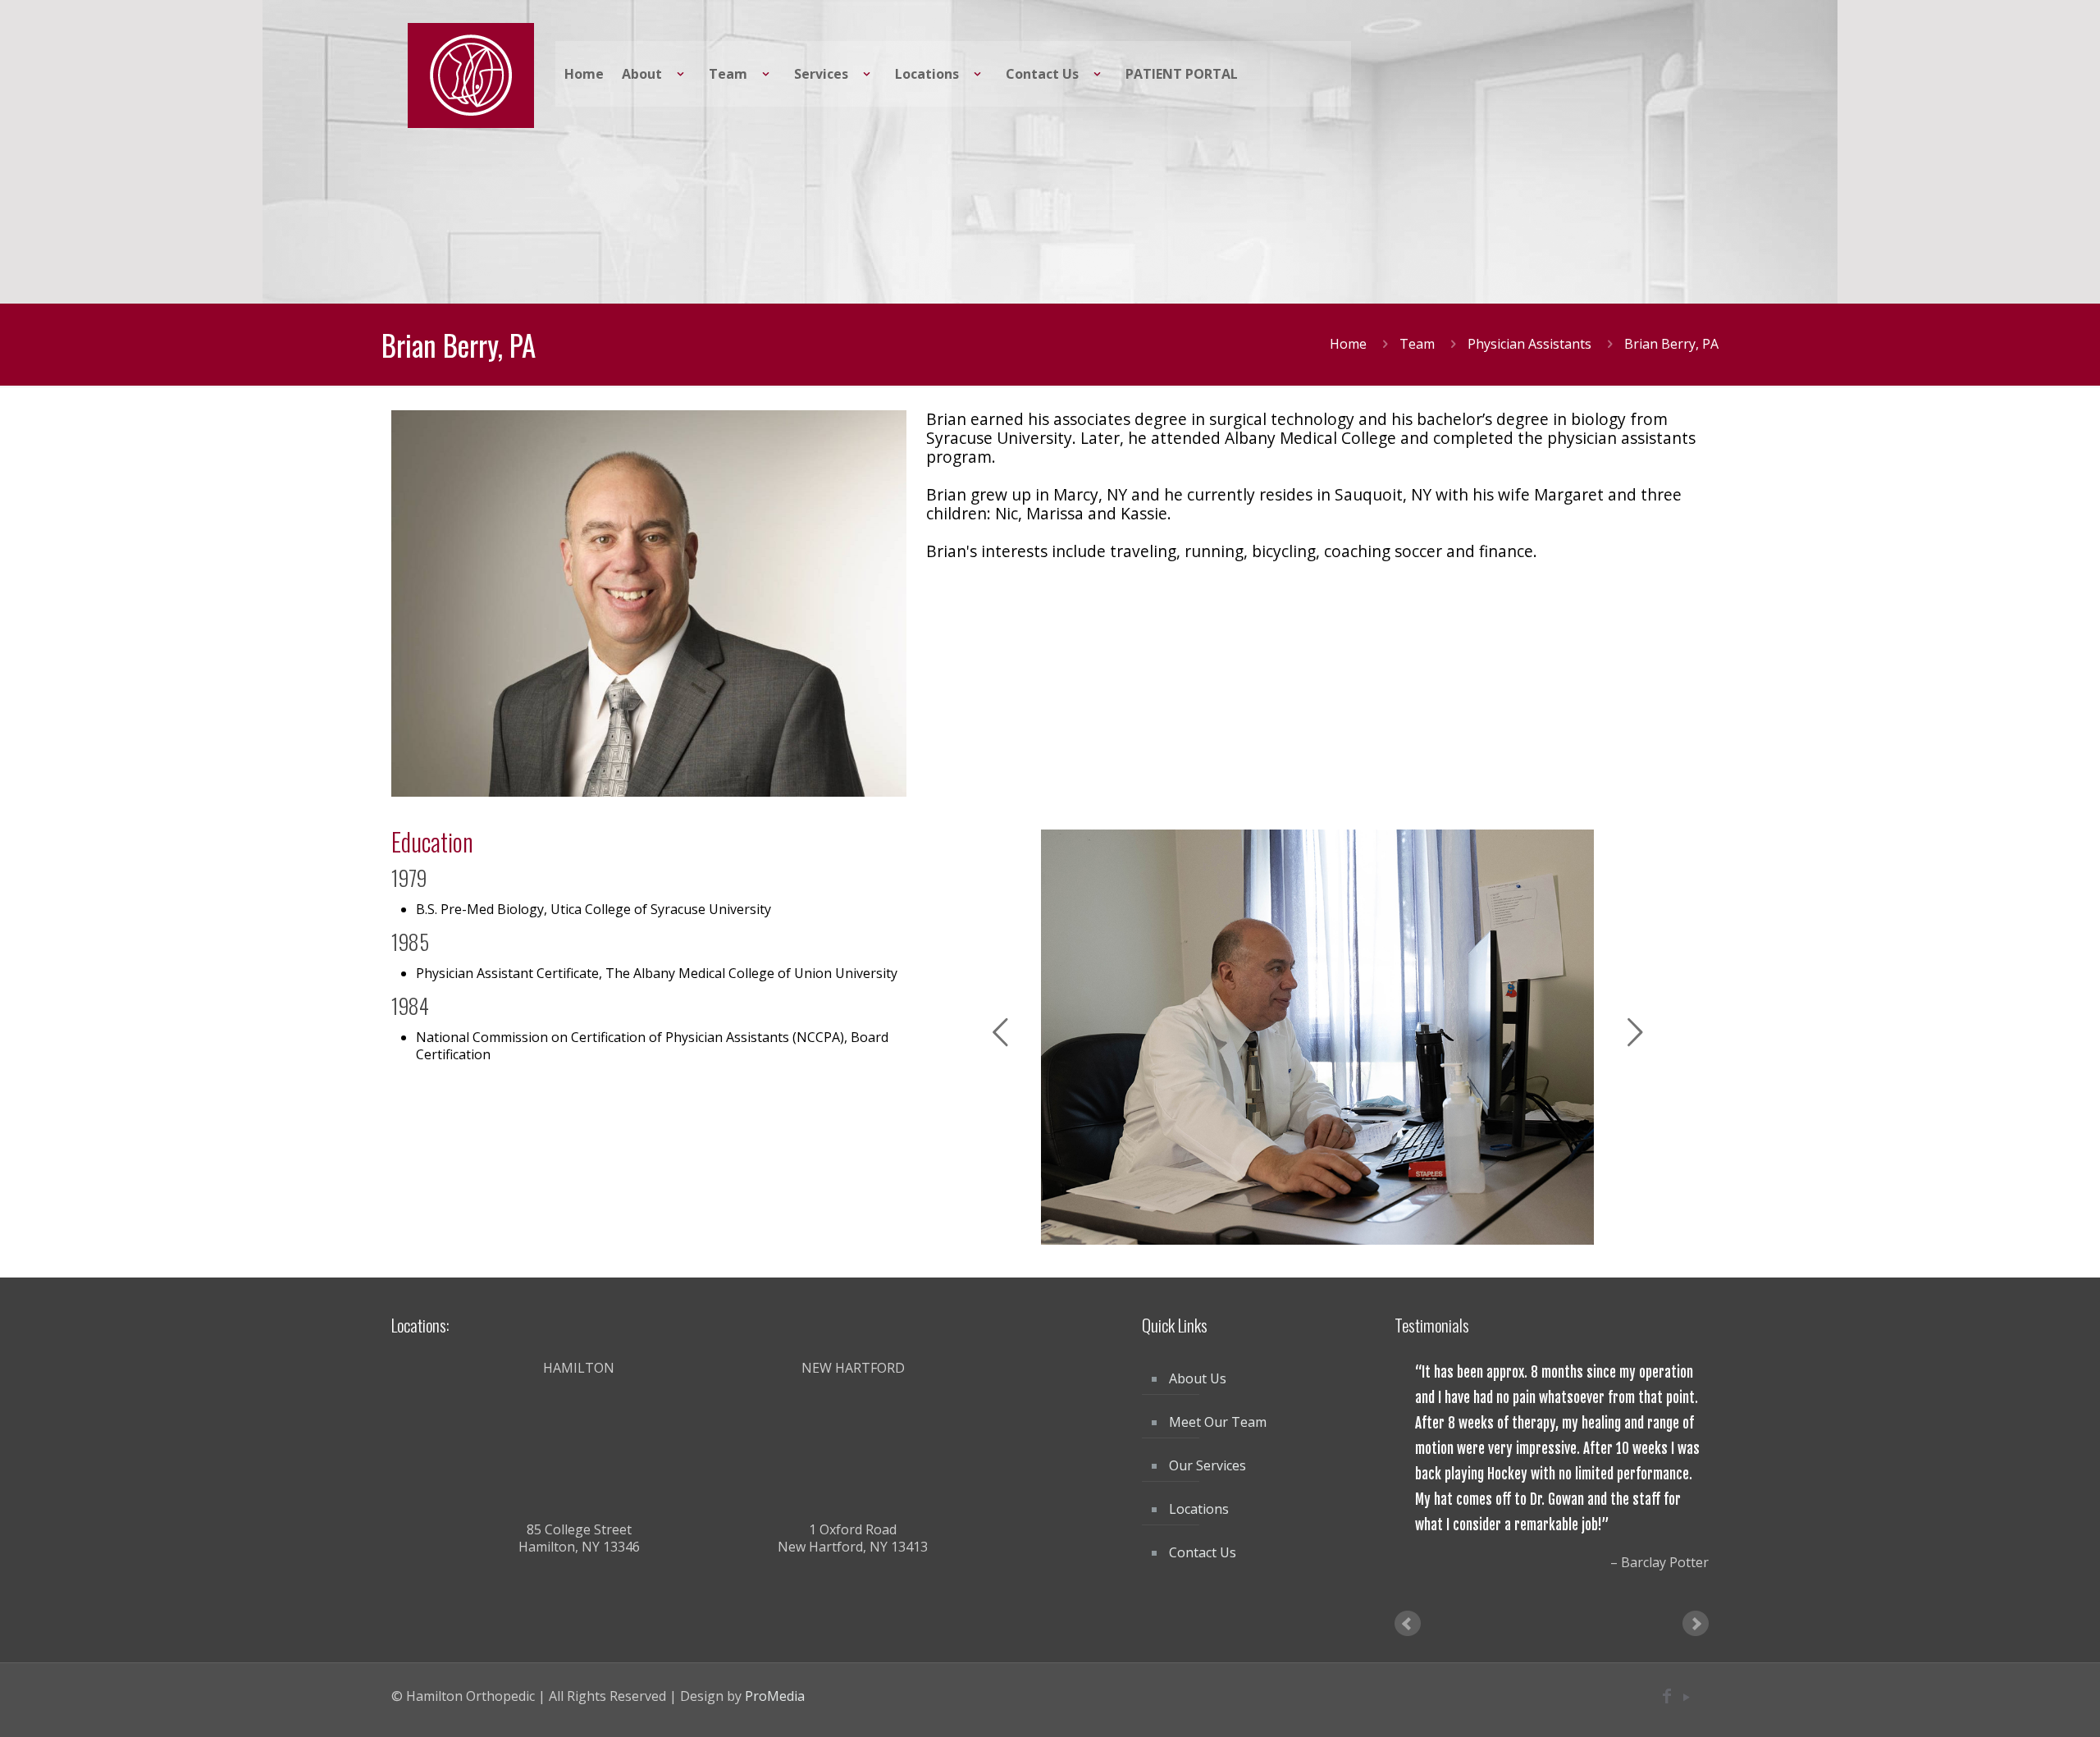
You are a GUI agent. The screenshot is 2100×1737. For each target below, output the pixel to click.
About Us (1198, 1378)
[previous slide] (1000, 1032)
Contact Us (1203, 1552)
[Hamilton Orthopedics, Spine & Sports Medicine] (471, 74)
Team (1417, 344)
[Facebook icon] (1667, 1666)
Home (1348, 344)
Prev (1408, 1593)
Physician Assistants (1529, 344)
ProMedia (775, 1666)
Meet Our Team (1218, 1422)
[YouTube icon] (1686, 1666)
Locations (1199, 1509)
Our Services (1207, 1465)
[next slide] (1635, 1032)
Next (1696, 1593)
